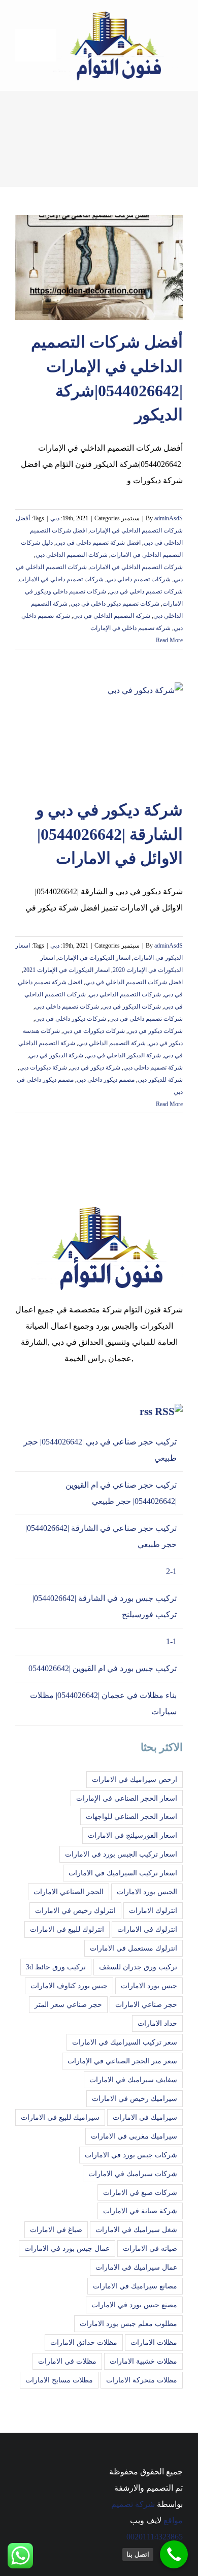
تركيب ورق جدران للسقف (138, 1967)
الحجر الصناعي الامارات (69, 1892)
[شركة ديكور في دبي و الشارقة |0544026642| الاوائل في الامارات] (99, 735)
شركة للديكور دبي (160, 1080)
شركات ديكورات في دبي (94, 1031)
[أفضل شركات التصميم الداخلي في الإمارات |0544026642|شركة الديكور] (99, 268)
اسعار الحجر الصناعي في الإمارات (127, 1798)
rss (146, 1411)
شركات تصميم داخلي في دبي (146, 591)
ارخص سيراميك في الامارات (135, 1779)
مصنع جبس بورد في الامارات (134, 2305)
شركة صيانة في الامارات (140, 2211)
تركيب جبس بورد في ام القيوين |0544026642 (103, 1668)
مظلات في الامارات (67, 2361)
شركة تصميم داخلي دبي (153, 1067)
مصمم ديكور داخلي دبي (106, 1080)
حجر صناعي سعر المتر (68, 2004)
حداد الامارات (157, 2023)
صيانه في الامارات (150, 2248)
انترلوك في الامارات (147, 1929)
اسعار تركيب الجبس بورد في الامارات (121, 1854)
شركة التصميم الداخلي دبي (112, 1043)
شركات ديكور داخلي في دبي (71, 1019)
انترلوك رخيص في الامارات (75, 1910)
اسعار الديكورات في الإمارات (94, 958)
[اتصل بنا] (174, 2554)
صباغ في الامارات (56, 2229)
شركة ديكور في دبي (95, 1067)
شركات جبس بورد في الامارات (131, 2155)
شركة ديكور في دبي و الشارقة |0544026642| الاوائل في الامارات (109, 834)
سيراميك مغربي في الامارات (134, 2136)
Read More (169, 640)
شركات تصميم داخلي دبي (139, 579)
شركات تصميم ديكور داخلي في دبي (115, 604)
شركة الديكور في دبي (56, 1055)
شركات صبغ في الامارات (140, 2192)
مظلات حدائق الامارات (84, 2342)
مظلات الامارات (154, 2342)
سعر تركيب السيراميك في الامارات (125, 2042)
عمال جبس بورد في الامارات (67, 2248)
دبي (55, 518)
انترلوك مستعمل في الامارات (134, 1948)
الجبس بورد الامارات (147, 1892)
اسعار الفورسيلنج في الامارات (133, 1835)
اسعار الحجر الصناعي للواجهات (131, 1816)
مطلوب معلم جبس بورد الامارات (128, 2323)
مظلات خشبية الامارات (143, 2361)
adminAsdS (169, 518)
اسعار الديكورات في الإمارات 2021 (67, 970)
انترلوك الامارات (153, 1910)
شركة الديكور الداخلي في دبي (124, 1055)
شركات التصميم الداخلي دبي (72, 555)
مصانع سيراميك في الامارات (135, 2286)
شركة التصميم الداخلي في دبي (112, 616)
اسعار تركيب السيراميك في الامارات (123, 1873)
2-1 (171, 1571)
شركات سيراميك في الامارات (133, 2174)
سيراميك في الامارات (145, 2117)
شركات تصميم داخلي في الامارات (61, 579)
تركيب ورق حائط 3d (56, 1967)
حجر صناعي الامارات (146, 2004)
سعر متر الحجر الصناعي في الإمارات (122, 2061)
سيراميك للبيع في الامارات (60, 2117)
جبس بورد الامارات (149, 1986)
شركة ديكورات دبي (43, 1067)
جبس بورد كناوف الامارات (69, 1986)
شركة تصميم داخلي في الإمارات (130, 628)
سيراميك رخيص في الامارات (135, 2098)
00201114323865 (155, 2537)
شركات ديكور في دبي (155, 1031)
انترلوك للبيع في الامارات (67, 1929)
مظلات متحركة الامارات (142, 2380)
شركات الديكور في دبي (131, 1007)
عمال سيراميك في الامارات (136, 2267)
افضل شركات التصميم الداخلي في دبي (134, 982)
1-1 (171, 1641)
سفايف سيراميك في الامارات (133, 2080)
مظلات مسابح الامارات (59, 2380)
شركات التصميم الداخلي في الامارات (136, 567)
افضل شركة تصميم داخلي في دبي (98, 543)
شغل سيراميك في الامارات (136, 2229)
